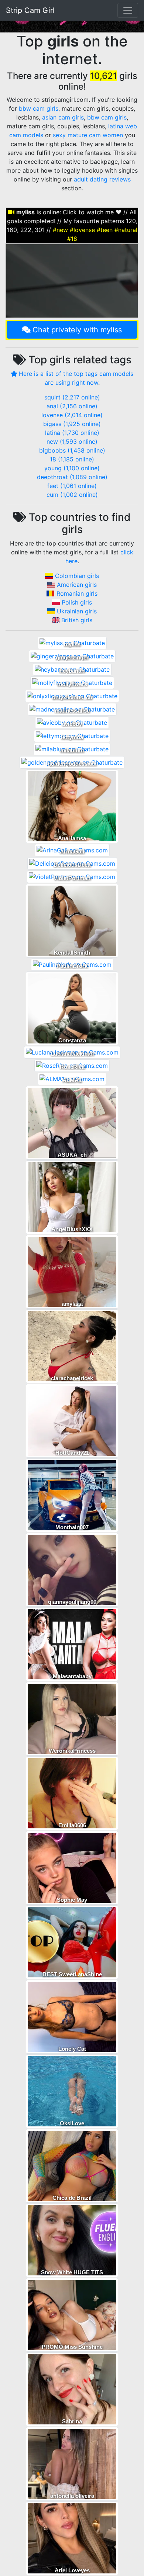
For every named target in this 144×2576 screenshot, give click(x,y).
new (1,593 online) (72, 442)
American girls (77, 585)
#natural (126, 230)
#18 (72, 239)
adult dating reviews (102, 179)
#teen (105, 230)
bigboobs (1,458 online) (72, 450)
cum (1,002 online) (72, 495)
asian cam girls (63, 117)
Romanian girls (77, 593)
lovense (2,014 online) (72, 415)
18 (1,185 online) (72, 459)
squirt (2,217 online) (72, 397)
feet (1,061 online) (72, 486)
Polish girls (77, 602)
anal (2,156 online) (72, 406)
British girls (77, 620)
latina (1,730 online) (72, 433)
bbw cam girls (39, 108)
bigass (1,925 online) (72, 424)
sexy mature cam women (88, 135)
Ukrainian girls (77, 611)
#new (60, 230)
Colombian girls (77, 576)
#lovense (82, 230)
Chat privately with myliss (77, 330)
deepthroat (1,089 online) (72, 477)
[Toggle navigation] (128, 10)
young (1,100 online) (72, 468)
